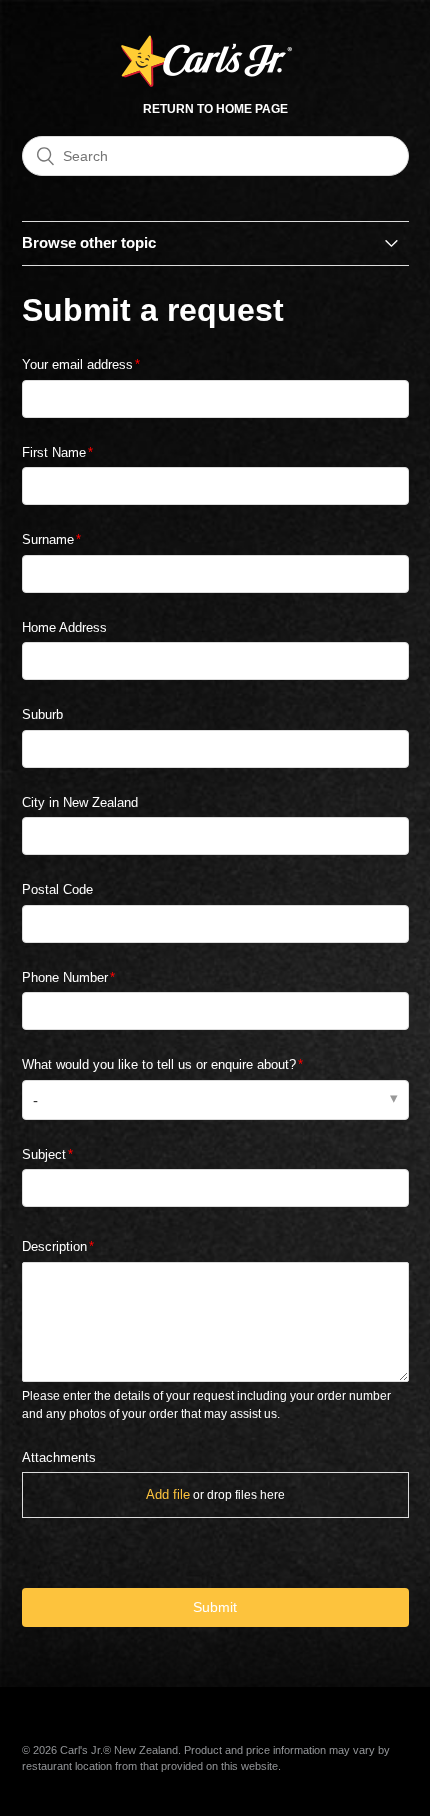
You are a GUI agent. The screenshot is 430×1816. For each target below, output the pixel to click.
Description (54, 1246)
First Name (54, 452)
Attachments (59, 1457)
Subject (44, 1154)
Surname (48, 539)
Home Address (64, 627)
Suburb (42, 714)
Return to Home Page (215, 109)
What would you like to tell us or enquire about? (159, 1064)
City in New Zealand (80, 802)
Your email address (77, 364)
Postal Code (57, 889)
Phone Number (65, 977)
